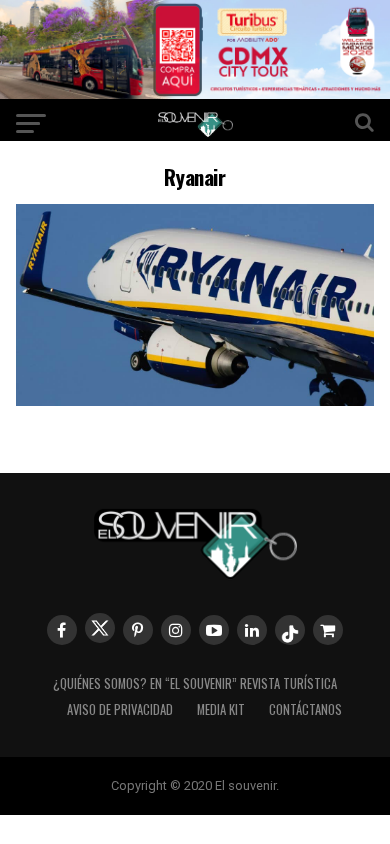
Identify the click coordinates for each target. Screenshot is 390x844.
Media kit (221, 709)
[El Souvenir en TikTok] (290, 630)
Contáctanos (305, 709)
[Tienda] (328, 630)
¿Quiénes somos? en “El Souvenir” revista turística (195, 683)
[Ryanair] (194, 399)
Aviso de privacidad (120, 709)
